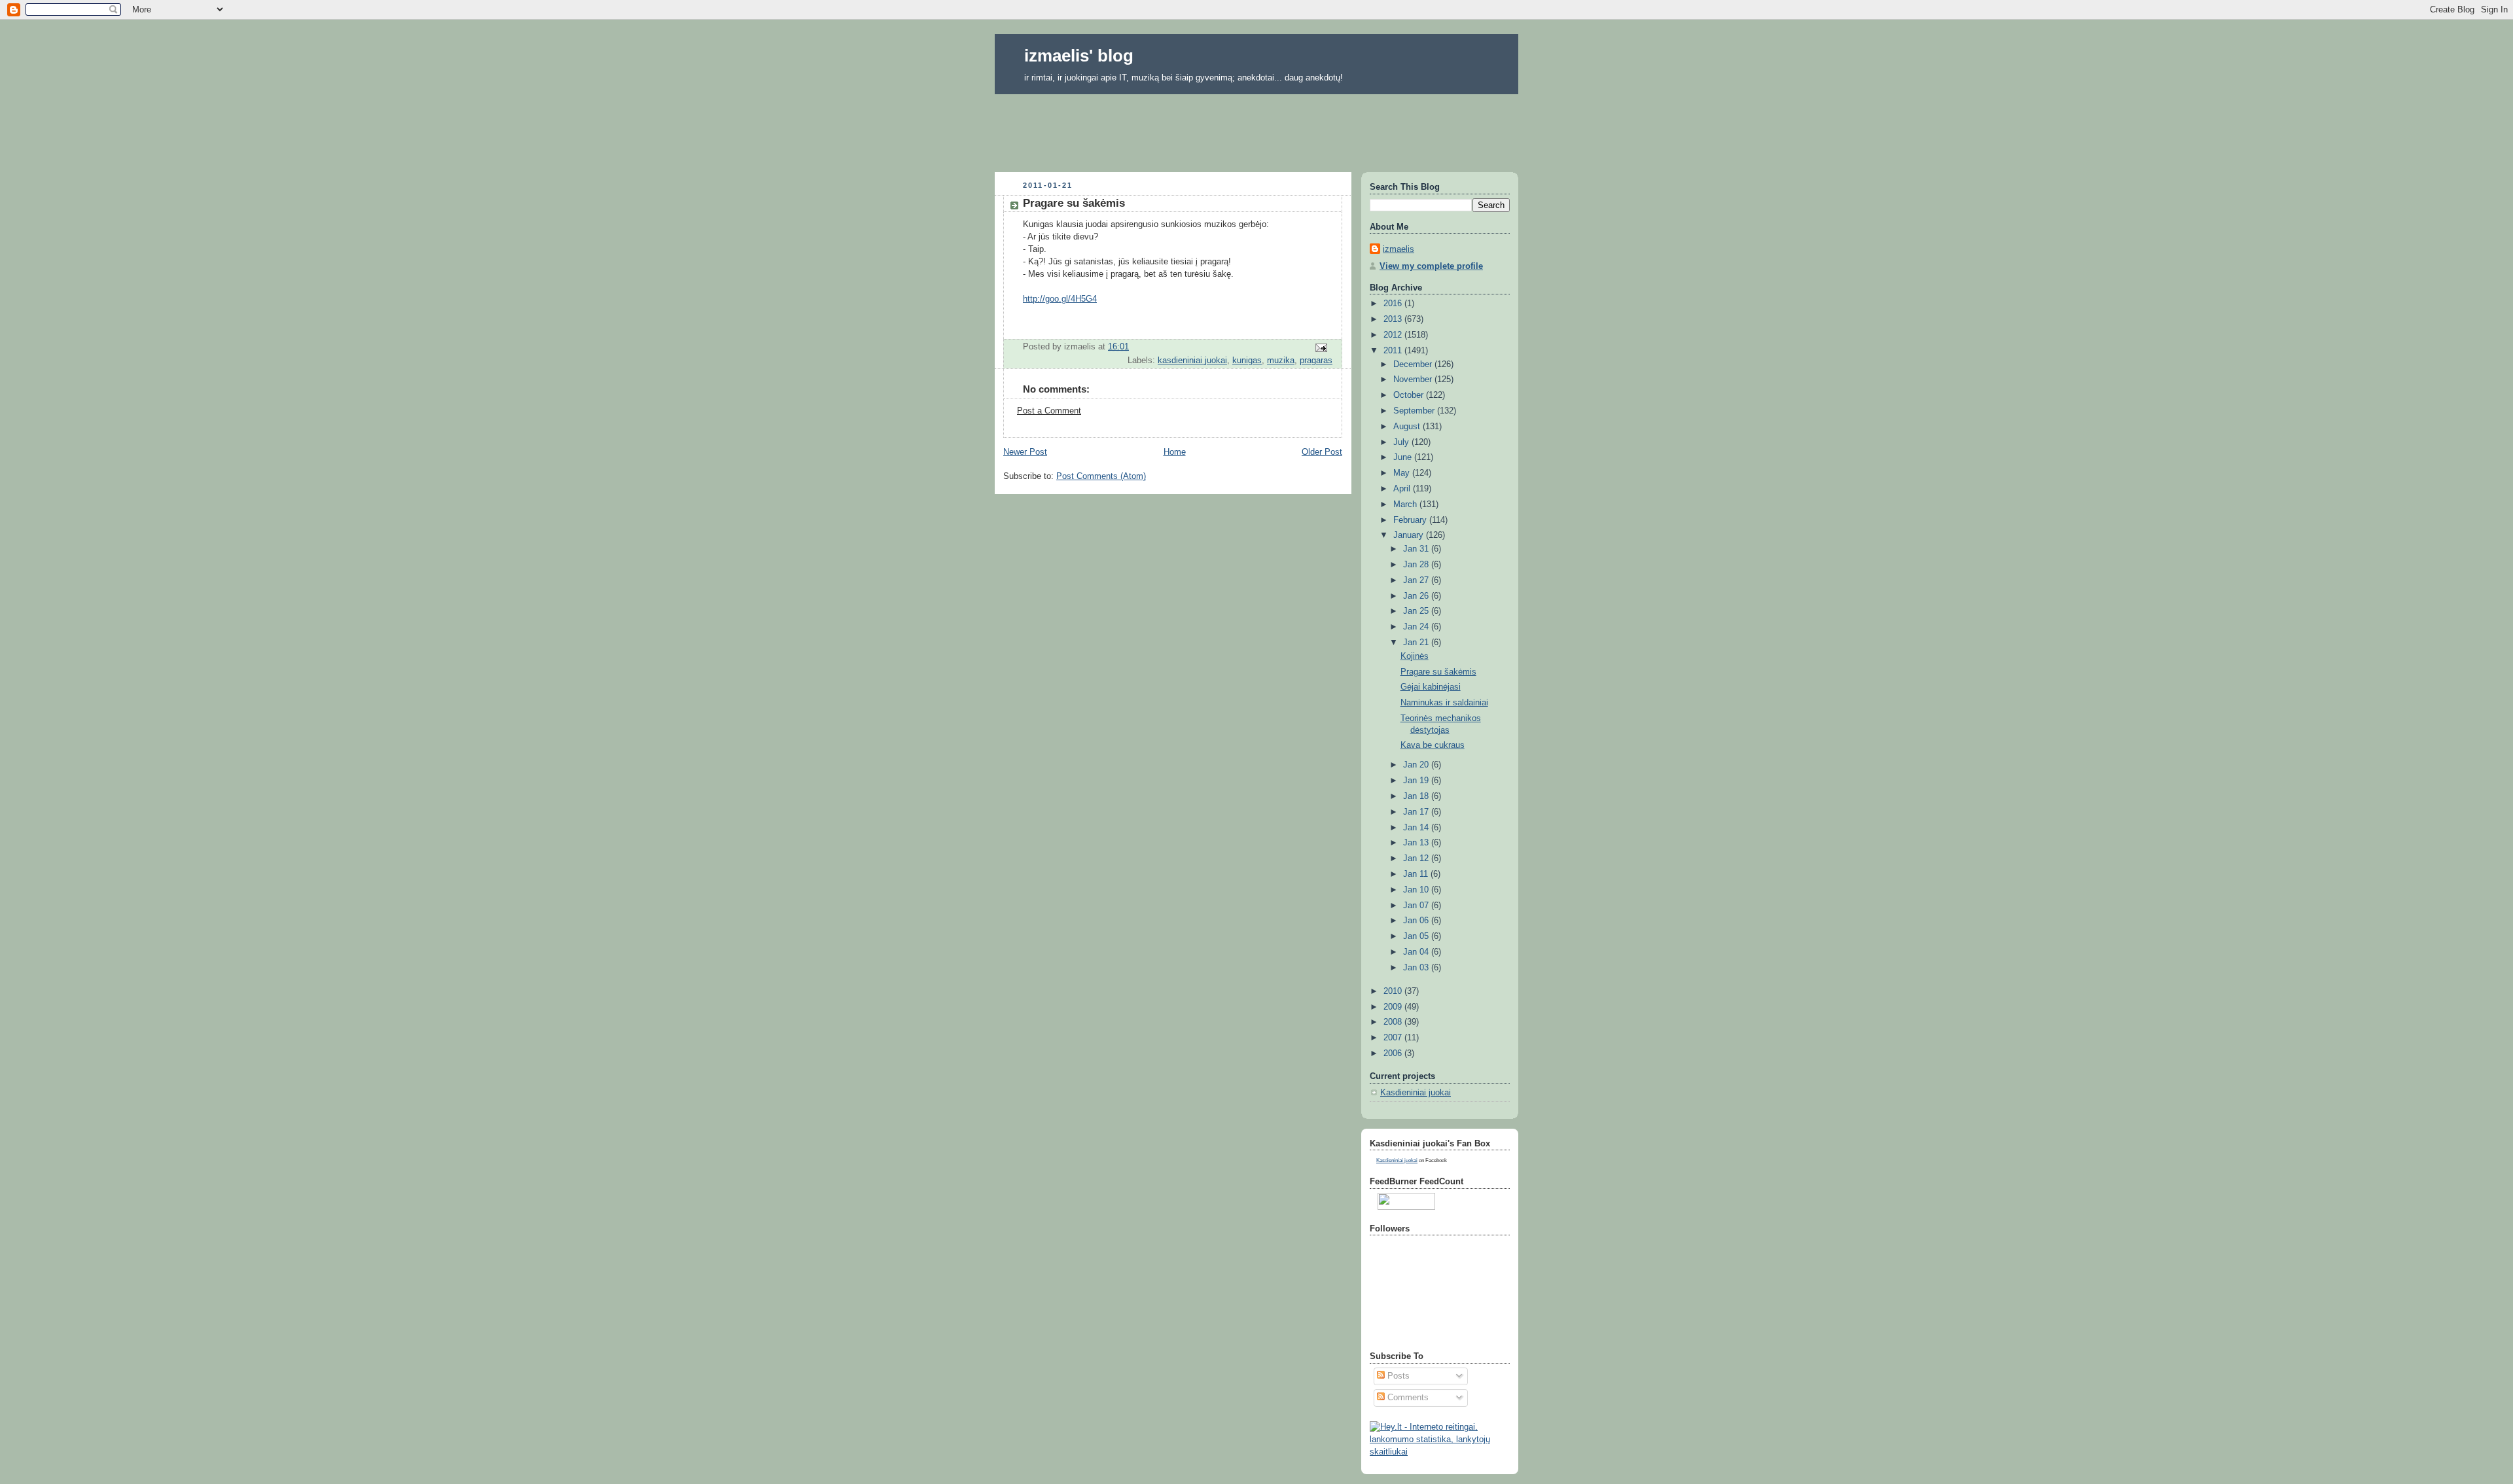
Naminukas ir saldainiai (1444, 703)
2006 (1394, 1053)
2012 (1394, 335)
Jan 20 (1417, 765)
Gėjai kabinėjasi (1431, 687)
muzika (1281, 361)
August (1408, 427)
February (1411, 520)
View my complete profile (1431, 266)
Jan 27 (1417, 580)
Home (1175, 452)
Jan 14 (1417, 828)
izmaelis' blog (1079, 56)
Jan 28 (1417, 565)
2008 (1394, 1022)
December (1414, 364)
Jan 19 (1417, 781)
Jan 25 (1417, 611)
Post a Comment (1049, 411)
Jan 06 (1417, 921)
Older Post (1322, 452)
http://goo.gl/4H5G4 (1060, 299)
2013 (1394, 319)
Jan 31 (1417, 549)
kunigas (1247, 361)
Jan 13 (1417, 843)
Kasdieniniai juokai (1416, 1093)
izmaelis (1399, 249)
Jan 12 (1417, 858)
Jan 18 (1417, 796)
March (1406, 504)
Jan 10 (1417, 890)
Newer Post (1025, 452)
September (1415, 411)
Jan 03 (1417, 968)
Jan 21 (1417, 643)
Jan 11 (1417, 874)
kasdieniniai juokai (1192, 361)
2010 (1394, 991)
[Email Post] (1321, 347)
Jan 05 (1417, 936)
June (1404, 457)
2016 (1394, 304)
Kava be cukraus (1433, 745)
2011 (1394, 351)
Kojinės (1415, 656)
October (1410, 395)
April (1403, 489)
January (1410, 535)
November (1414, 380)
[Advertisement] (1256, 129)
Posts (1397, 1376)
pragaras (1316, 361)
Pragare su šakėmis (1438, 672)
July (1402, 442)
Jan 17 (1417, 812)
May (1403, 473)
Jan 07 (1417, 906)
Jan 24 (1417, 627)
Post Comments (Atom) (1101, 476)
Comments (1407, 1398)
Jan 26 (1417, 596)
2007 (1394, 1038)
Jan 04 (1417, 952)
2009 (1394, 1007)
